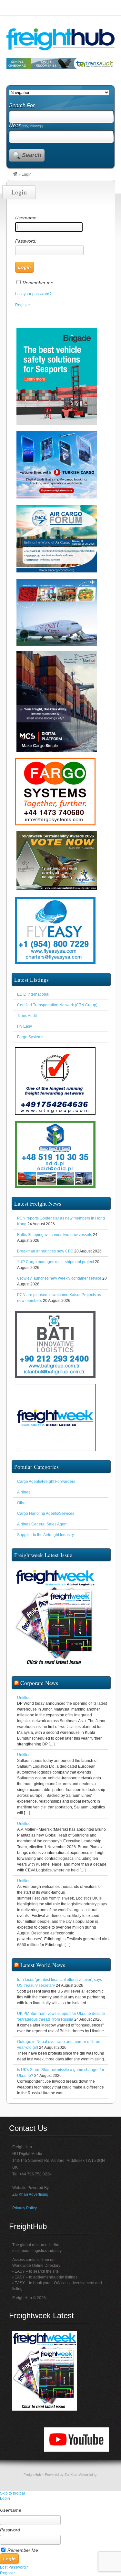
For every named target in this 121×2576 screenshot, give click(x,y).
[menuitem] (60, 2504)
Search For (22, 105)
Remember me (38, 283)
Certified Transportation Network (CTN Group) (57, 1005)
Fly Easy (25, 1026)
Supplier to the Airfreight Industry (45, 1535)
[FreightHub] (15, 174)
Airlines (24, 1492)
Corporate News (39, 1683)
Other (22, 1503)
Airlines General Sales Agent (42, 1524)
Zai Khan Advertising (30, 2194)
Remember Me (23, 2550)
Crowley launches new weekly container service (59, 1278)
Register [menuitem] (7, 2573)
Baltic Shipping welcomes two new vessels (55, 1235)
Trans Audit (27, 1016)
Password (10, 2530)
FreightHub (32, 2475)
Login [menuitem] (5, 2498)
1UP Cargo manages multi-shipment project (55, 1262)
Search (32, 155)
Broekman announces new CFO (45, 1251)
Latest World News (43, 1965)
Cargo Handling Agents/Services (46, 1513)
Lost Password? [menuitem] (14, 2567)
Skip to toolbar (13, 2493)
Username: (26, 218)
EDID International (33, 994)
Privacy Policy (25, 2208)
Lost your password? (33, 294)
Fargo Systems (30, 1037)
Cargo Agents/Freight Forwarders (46, 1482)
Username (11, 2510)
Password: (26, 241)
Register (23, 305)
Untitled (24, 1698)
